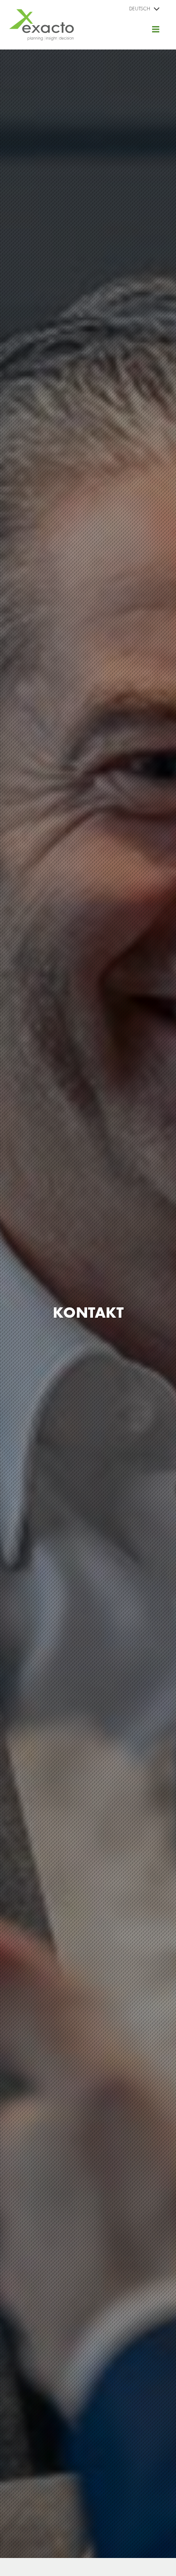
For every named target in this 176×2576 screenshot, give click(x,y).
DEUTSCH (140, 9)
